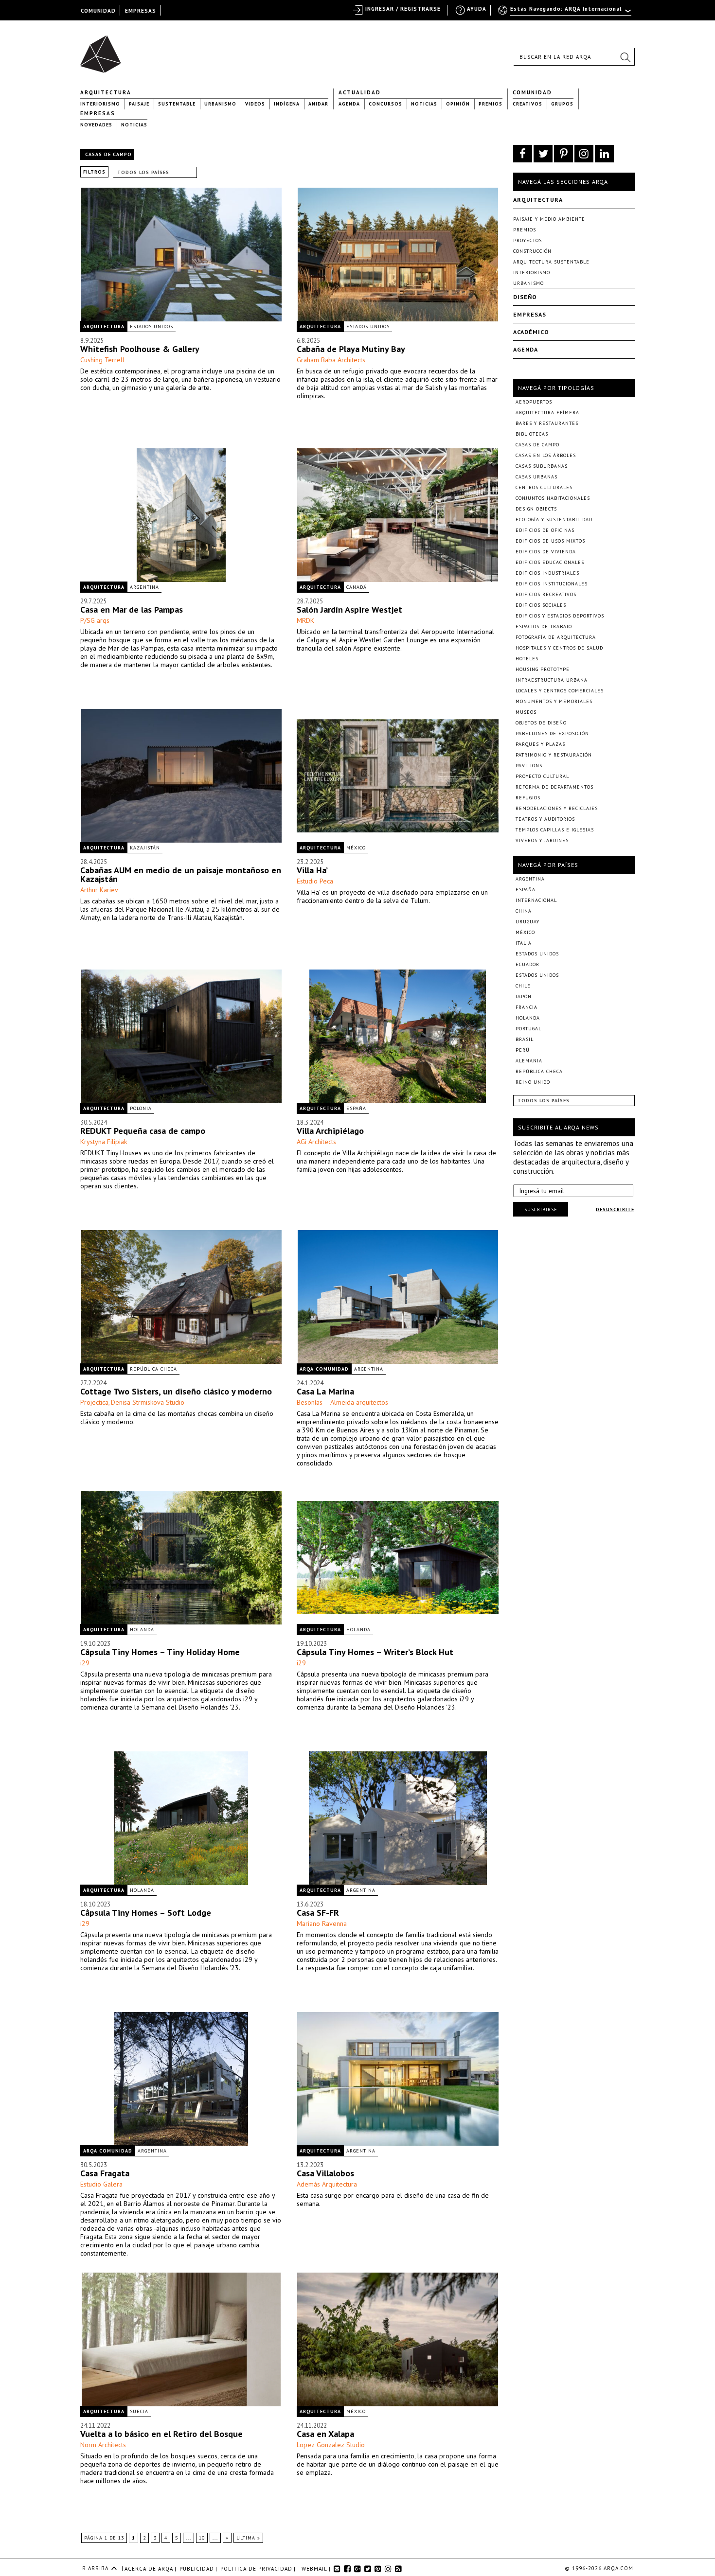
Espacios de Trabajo (544, 626)
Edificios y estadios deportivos (560, 616)
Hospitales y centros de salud (559, 648)
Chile (523, 986)
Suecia (139, 2411)
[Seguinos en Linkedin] (604, 154)
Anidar (318, 104)
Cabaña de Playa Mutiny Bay (351, 349)
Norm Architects (103, 2445)
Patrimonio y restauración (554, 755)
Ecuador (527, 964)
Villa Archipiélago (330, 1131)
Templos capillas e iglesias (555, 830)
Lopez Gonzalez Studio (331, 2445)
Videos (255, 104)
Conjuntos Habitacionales (553, 498)
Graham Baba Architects (331, 360)
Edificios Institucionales (552, 584)
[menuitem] (565, 13)
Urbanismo (220, 104)
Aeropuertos (534, 402)
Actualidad (360, 92)
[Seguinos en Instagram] (584, 154)
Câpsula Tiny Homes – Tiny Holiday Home (160, 1652)
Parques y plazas (540, 744)
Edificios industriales (547, 573)
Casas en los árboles (546, 455)
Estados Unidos (152, 326)
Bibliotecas (532, 434)
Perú (523, 1050)
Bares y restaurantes (547, 423)
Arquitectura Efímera (547, 413)
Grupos (562, 104)
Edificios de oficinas (545, 530)
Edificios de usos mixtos (550, 541)
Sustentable (177, 104)
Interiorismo (100, 104)
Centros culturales (544, 487)
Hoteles (527, 659)
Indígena (287, 104)
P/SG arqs (95, 620)
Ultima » (248, 2538)
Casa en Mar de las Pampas (132, 609)
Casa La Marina (325, 1391)
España (356, 1108)
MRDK (305, 620)
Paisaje (139, 104)
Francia (527, 1007)
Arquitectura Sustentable (551, 262)
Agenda (349, 104)
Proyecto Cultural (542, 776)
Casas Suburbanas (542, 466)
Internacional (536, 900)
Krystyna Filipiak (104, 1142)
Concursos (385, 104)
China (524, 911)
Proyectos (527, 240)
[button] (625, 57)
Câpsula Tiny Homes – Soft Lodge (146, 1913)
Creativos (527, 104)
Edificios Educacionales (550, 562)
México (356, 848)
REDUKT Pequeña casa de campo (143, 1131)
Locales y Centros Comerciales (560, 691)
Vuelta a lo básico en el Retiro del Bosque (161, 2434)
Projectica (94, 1402)
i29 (85, 1663)
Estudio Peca (315, 881)
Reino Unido (533, 1082)
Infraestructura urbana (552, 680)
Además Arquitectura (327, 2184)
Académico (531, 332)
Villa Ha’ (312, 870)
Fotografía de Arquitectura (556, 637)
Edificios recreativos (546, 594)
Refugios (528, 798)
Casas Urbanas (536, 477)
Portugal (528, 1029)
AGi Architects (316, 1142)
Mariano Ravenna (322, 1923)
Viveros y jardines (542, 840)
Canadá (357, 587)
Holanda (142, 1630)
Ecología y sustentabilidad (554, 520)
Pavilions (529, 766)
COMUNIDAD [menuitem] (98, 11)
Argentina (144, 587)
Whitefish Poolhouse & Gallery (140, 349)
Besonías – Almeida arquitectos (342, 1402)
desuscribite (615, 1209)
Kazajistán (145, 848)
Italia (524, 943)
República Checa (153, 1369)
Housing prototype (543, 669)
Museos (526, 712)
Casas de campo (537, 445)
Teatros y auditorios (545, 819)
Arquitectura (106, 92)
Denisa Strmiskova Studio (148, 1402)
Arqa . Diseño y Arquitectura (103, 50)
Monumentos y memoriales (554, 701)
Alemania (529, 1061)
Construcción (532, 251)
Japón (524, 997)
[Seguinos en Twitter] (543, 154)
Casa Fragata (105, 2173)
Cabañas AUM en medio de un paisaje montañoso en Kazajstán (181, 874)
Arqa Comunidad (324, 1369)
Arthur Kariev (99, 890)
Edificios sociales (541, 605)
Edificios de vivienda (546, 552)
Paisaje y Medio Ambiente (549, 219)
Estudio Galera (101, 2184)
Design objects (536, 509)
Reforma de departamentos (554, 787)
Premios (491, 104)
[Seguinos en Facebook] (523, 154)
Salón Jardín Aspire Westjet (349, 609)
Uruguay (527, 922)
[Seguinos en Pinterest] (563, 154)
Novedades (96, 125)
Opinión (458, 104)
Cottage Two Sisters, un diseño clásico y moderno (176, 1391)
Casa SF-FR (318, 1913)
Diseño (525, 297)
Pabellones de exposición (552, 733)
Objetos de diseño (541, 723)
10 (202, 2538)
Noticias (424, 104)
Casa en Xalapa (325, 2434)
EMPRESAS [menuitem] (141, 11)
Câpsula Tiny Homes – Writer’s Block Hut (375, 1652)
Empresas (98, 113)
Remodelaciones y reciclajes (557, 808)
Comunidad (532, 92)
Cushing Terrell (102, 360)
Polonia (141, 1108)
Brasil (525, 1039)
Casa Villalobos (325, 2173)
